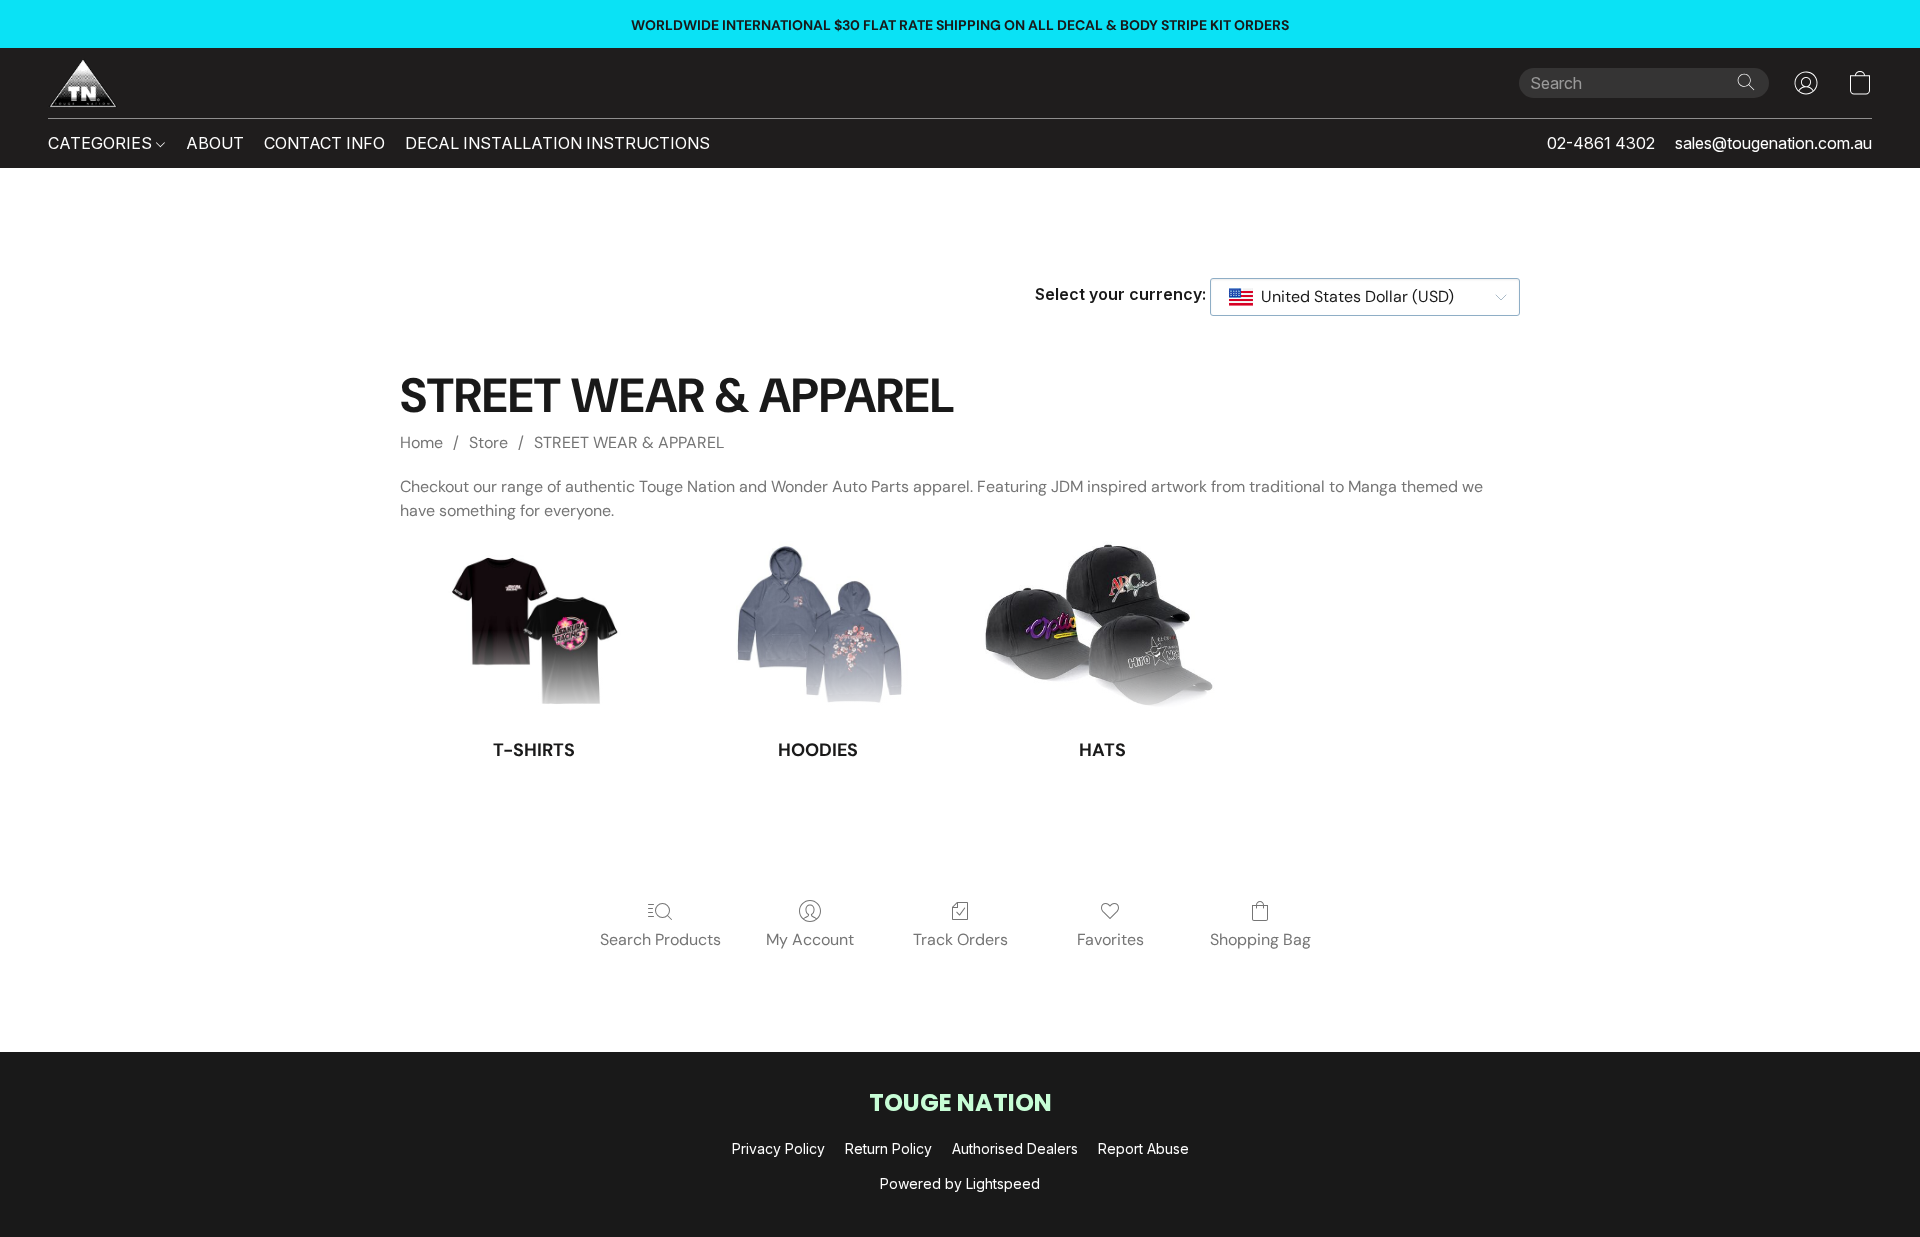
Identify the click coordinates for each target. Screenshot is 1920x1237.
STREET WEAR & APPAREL (629, 442)
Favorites (1110, 939)
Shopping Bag (1260, 939)
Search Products (660, 939)
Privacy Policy (778, 1148)
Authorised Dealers (1015, 1148)
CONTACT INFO (324, 143)
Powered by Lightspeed (960, 1183)
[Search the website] (1746, 82)
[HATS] (1102, 630)
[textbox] (1351, 297)
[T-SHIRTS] (534, 630)
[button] (83, 83)
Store (488, 442)
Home (421, 442)
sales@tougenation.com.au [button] (1773, 143)
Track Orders (960, 939)
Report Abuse (1143, 1148)
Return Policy (888, 1148)
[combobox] (1365, 297)
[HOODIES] (818, 630)
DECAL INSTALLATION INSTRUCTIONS (557, 143)
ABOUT (215, 143)
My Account (810, 939)
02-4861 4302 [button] (1601, 143)
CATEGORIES (102, 143)
